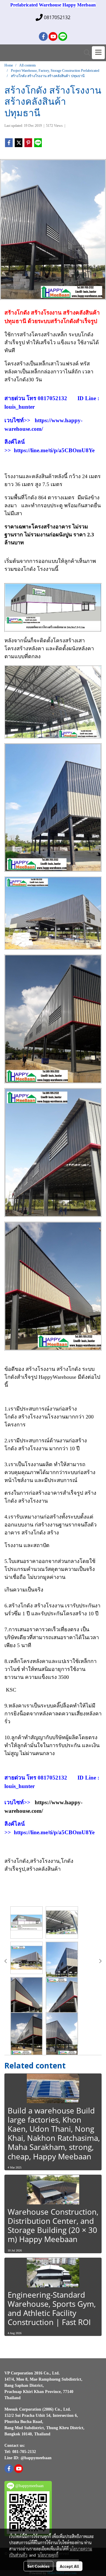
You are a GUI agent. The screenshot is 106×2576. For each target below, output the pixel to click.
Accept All (69, 2566)
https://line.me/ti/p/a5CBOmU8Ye (54, 450)
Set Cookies (38, 2566)
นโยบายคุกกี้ (48, 2555)
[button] (85, 53)
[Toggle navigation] (98, 53)
